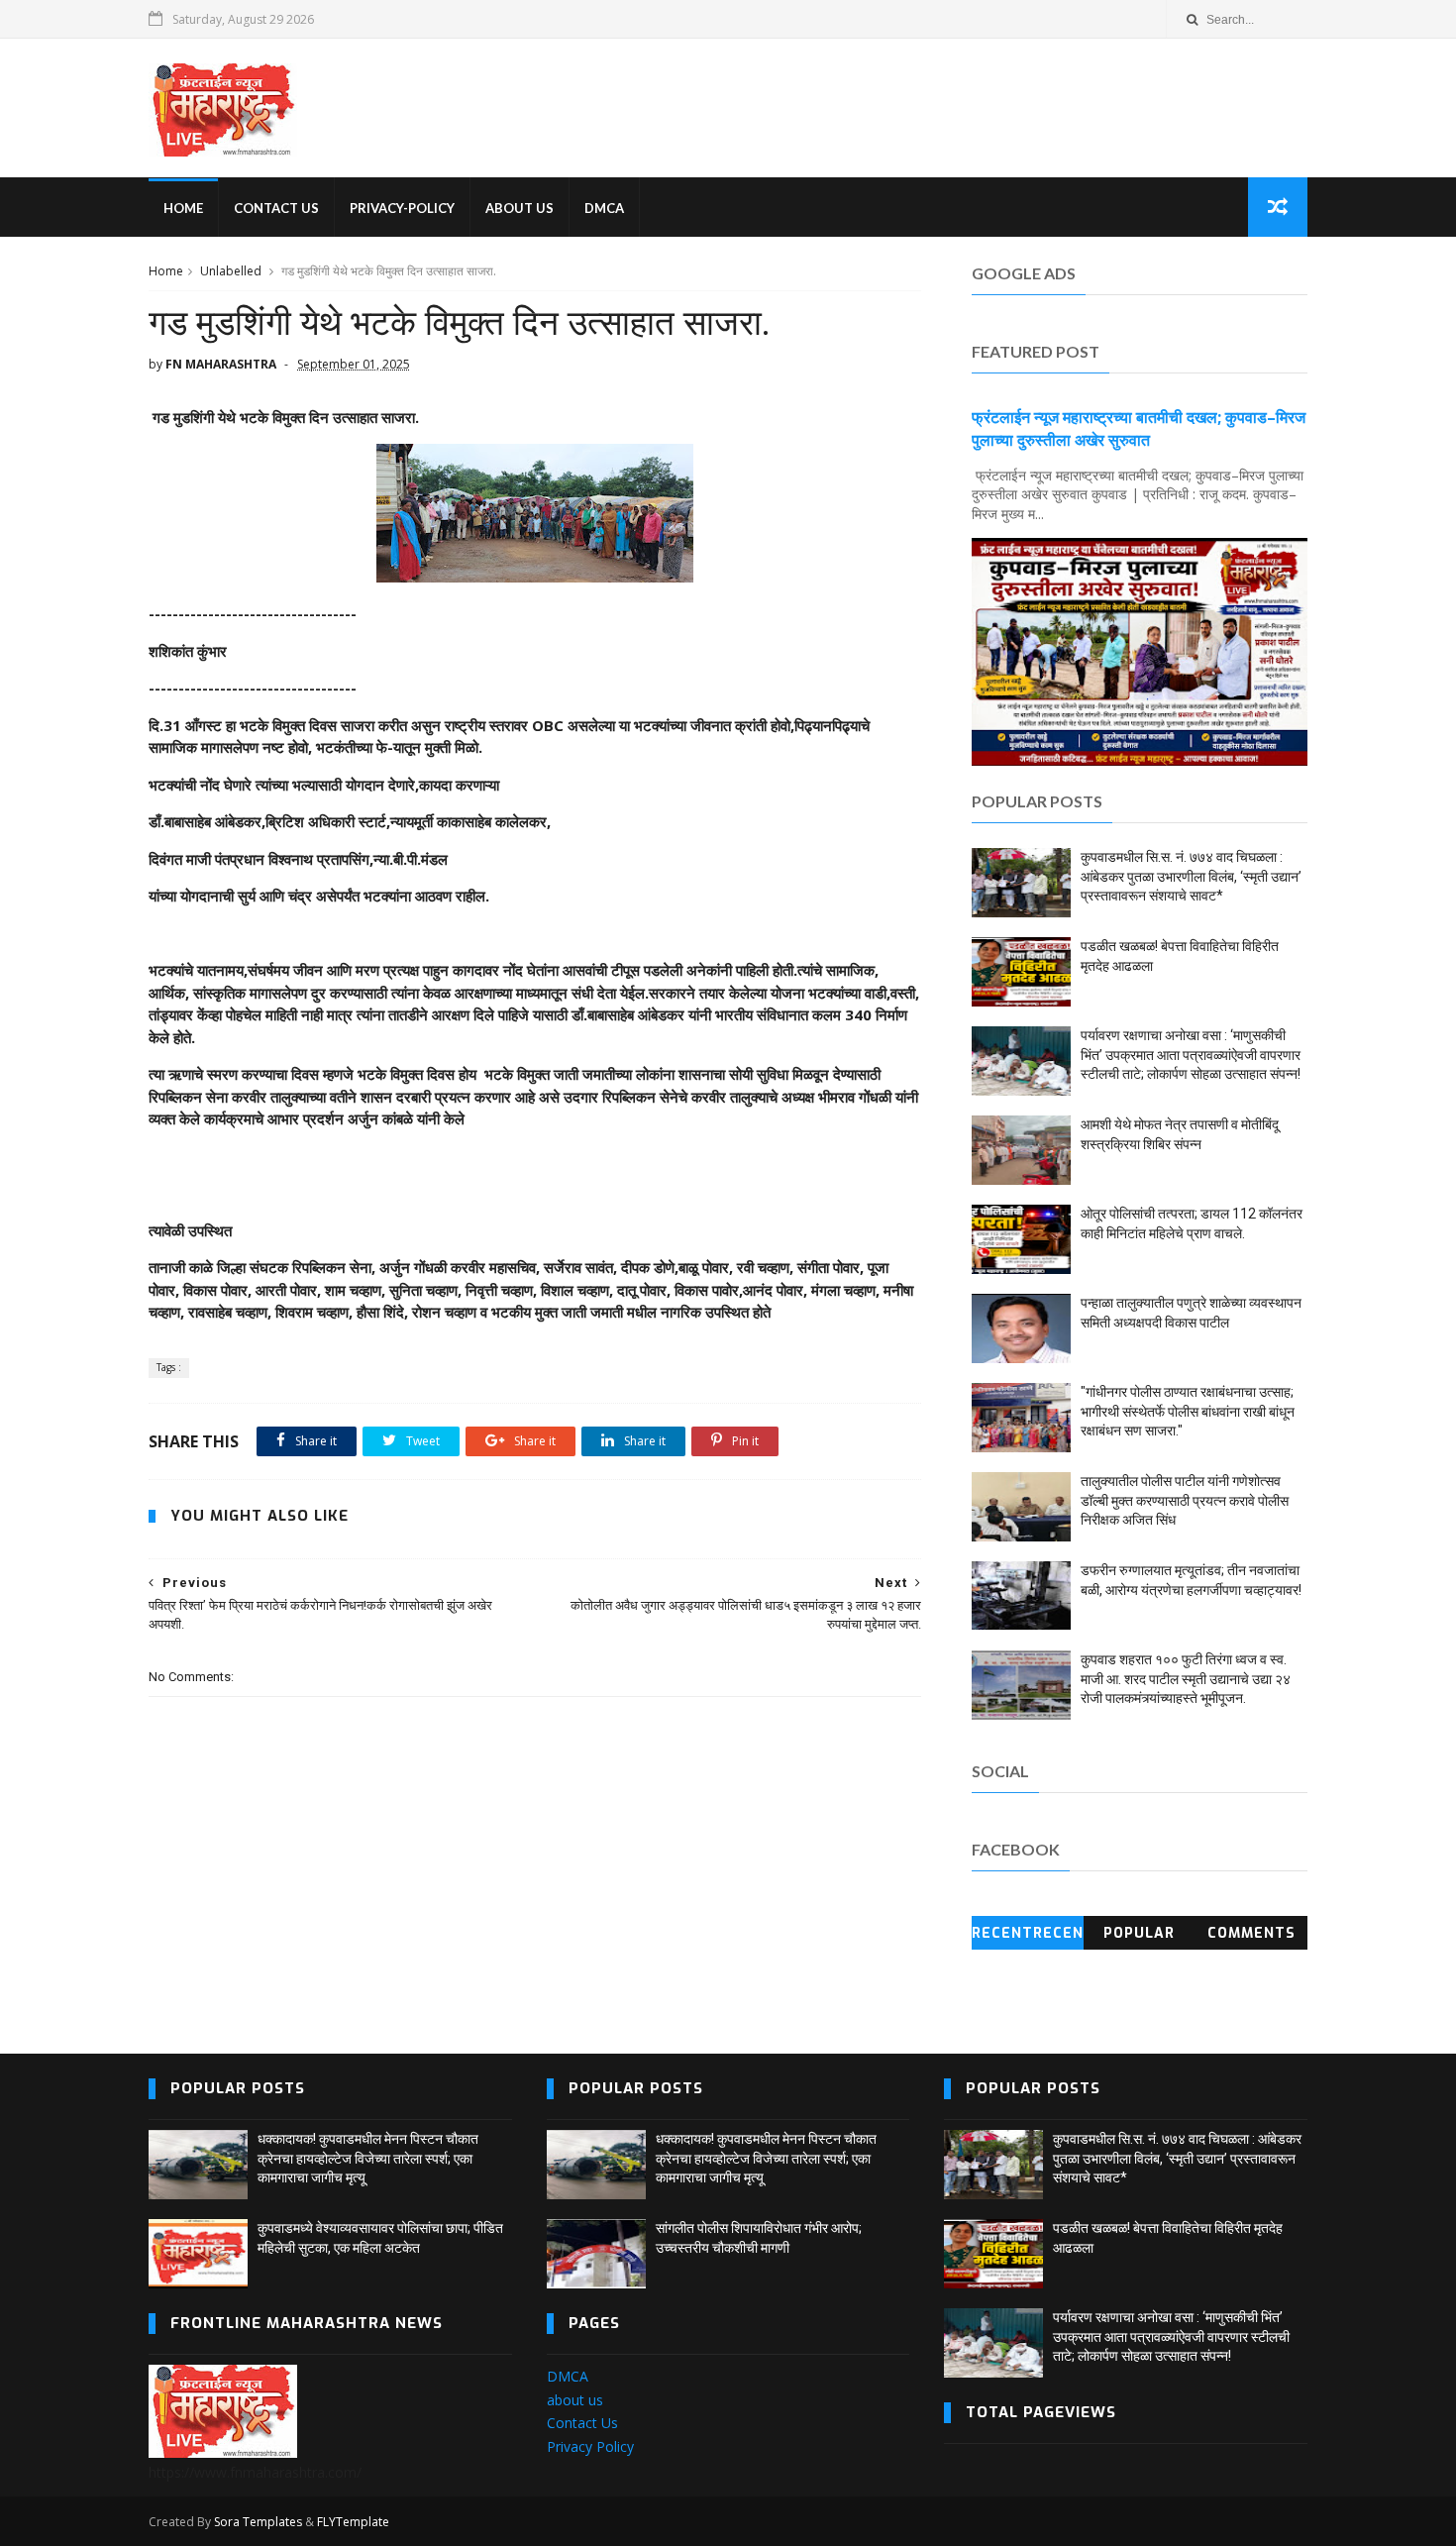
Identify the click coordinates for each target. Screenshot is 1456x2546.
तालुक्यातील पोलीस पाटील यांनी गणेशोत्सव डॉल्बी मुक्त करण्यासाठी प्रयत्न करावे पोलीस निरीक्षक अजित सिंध (1185, 1500)
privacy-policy (402, 208)
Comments (1251, 1933)
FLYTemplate (353, 2522)
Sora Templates (258, 2522)
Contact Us (582, 2423)
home (183, 208)
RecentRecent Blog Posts (1028, 1937)
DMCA (604, 208)
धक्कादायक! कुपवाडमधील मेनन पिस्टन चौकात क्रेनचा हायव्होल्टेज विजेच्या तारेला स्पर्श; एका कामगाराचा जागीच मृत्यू (368, 2158)
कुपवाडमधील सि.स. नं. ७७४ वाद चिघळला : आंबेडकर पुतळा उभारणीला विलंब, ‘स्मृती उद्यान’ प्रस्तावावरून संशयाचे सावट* (1191, 876)
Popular (1139, 1933)
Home (166, 271)
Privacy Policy (590, 2446)
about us (575, 2400)
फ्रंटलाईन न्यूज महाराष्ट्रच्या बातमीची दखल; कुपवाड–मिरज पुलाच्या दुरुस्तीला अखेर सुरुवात (1139, 428)
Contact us (276, 208)
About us (520, 208)
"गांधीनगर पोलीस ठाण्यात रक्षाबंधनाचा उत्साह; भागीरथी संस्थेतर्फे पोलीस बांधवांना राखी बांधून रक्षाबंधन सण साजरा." (1188, 1411)
